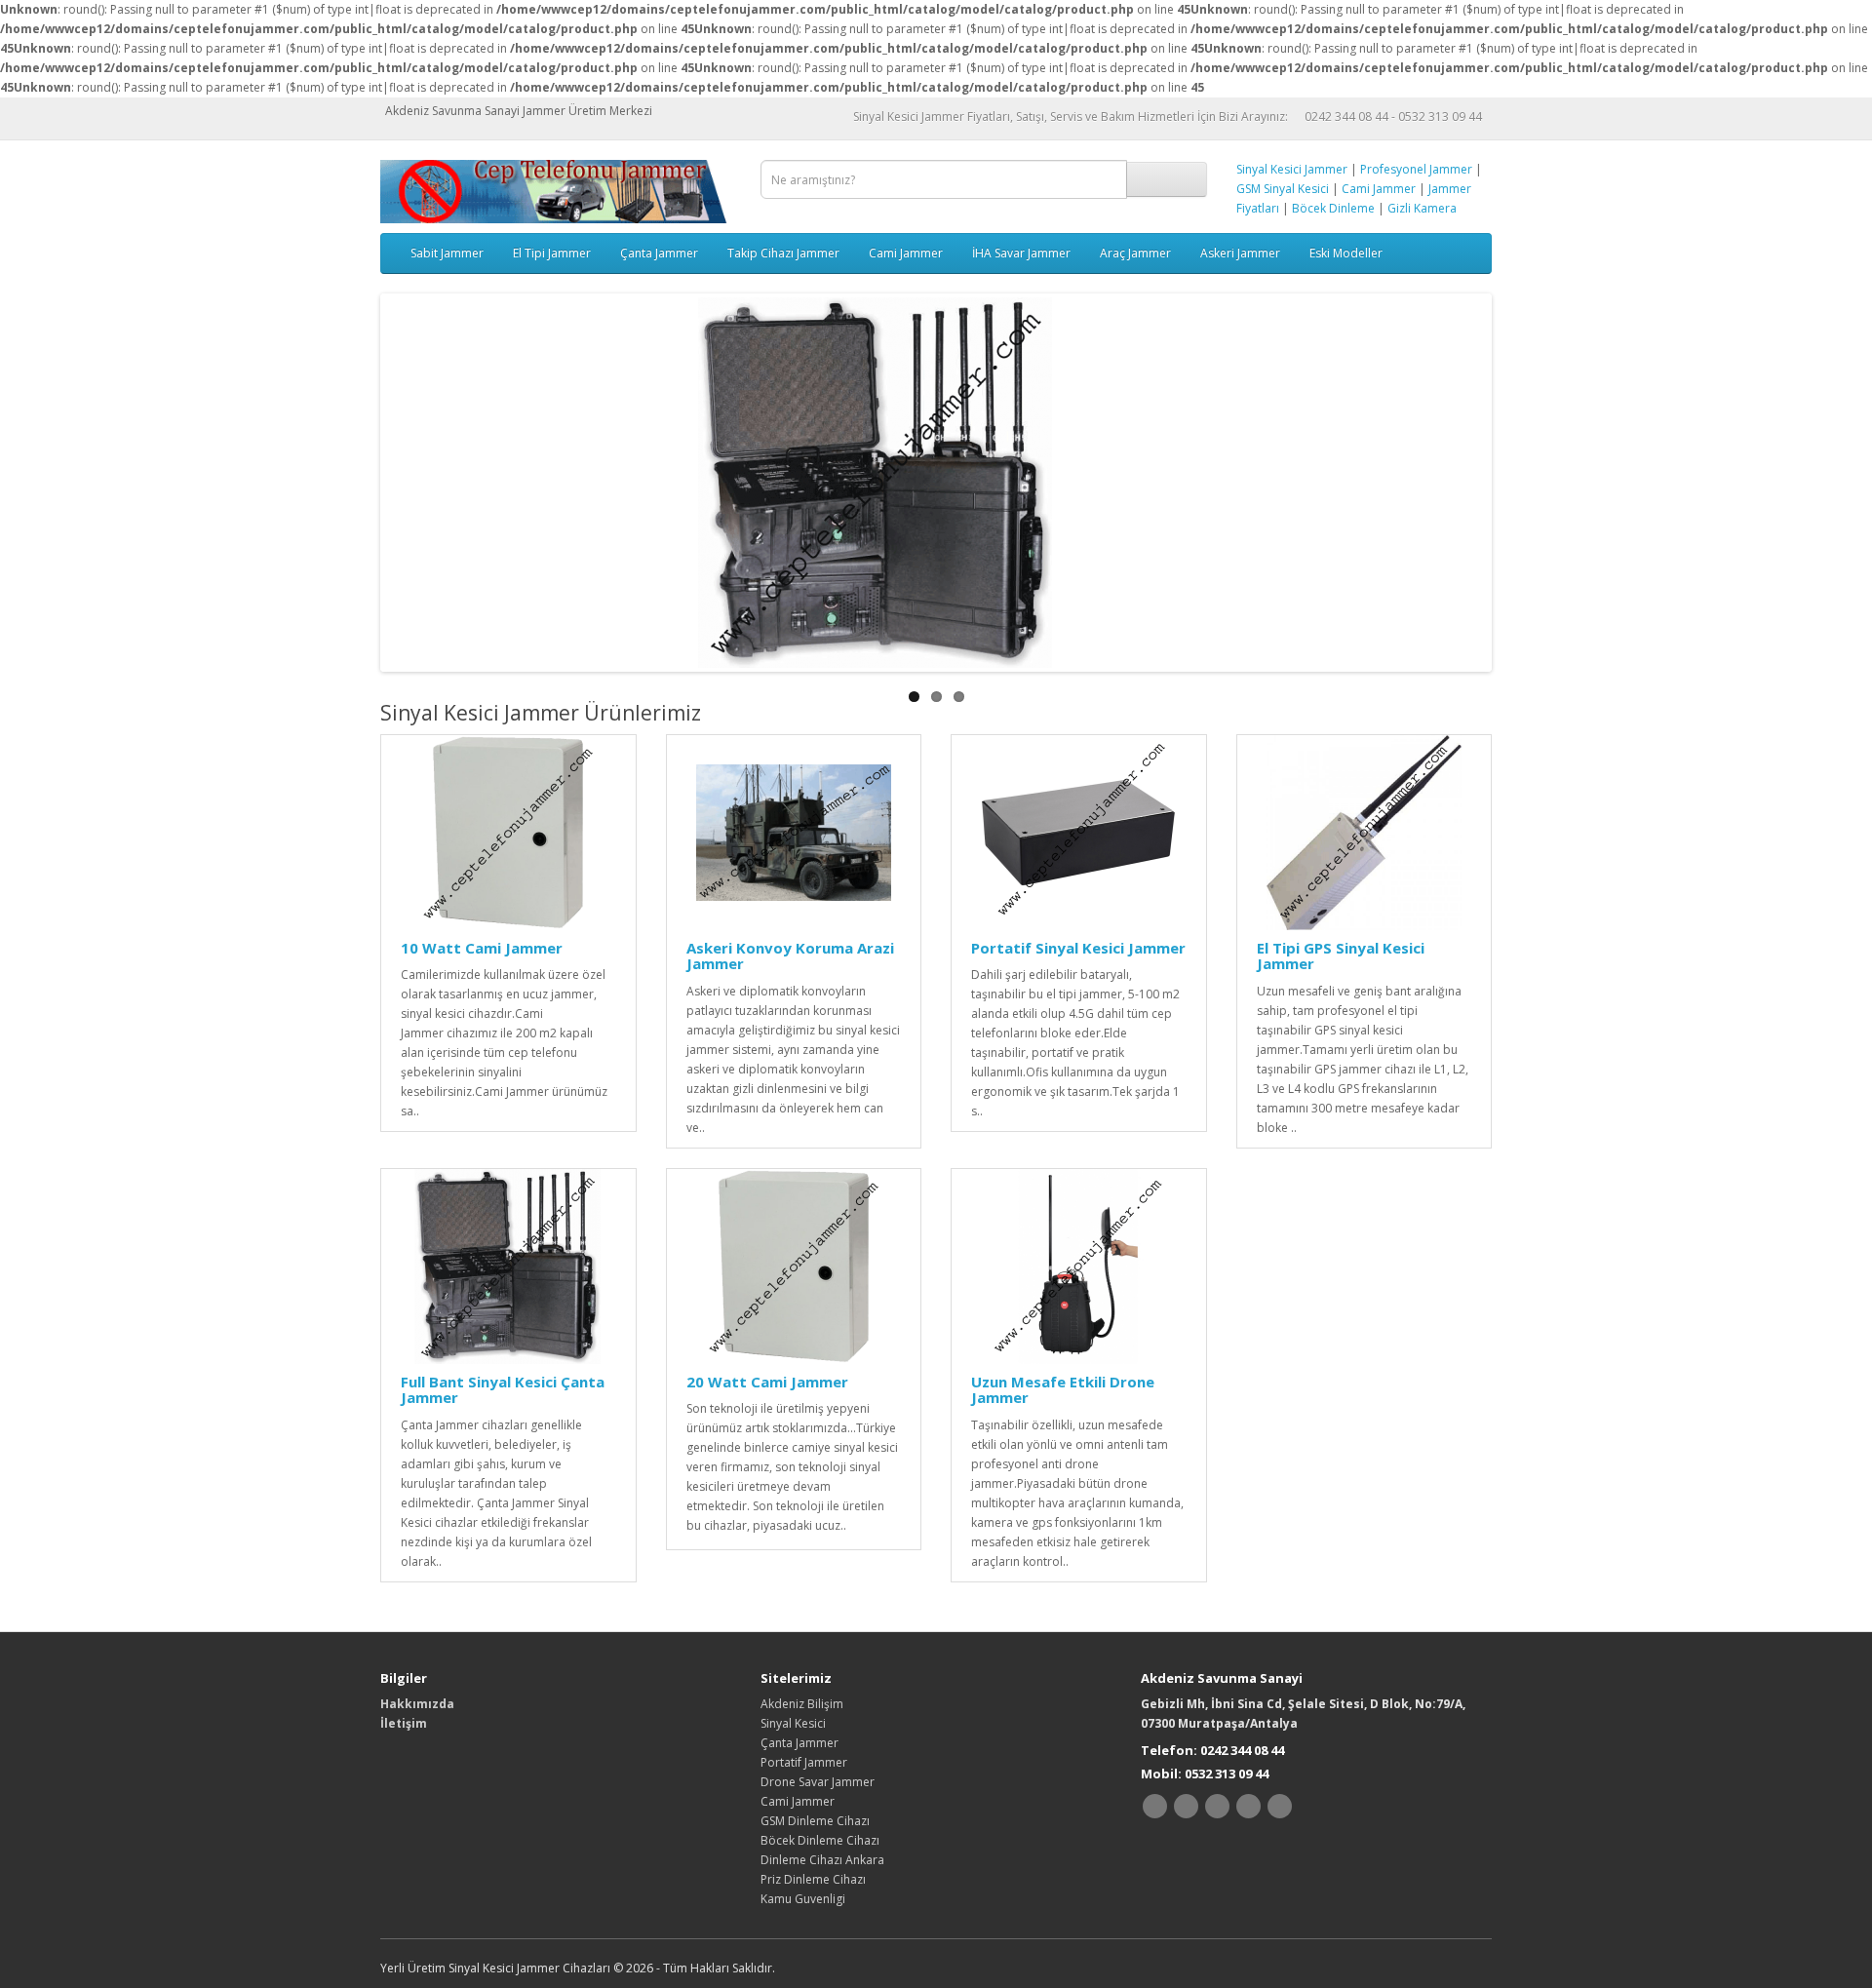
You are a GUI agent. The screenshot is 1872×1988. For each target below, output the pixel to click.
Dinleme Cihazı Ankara (822, 1860)
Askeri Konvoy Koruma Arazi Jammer (790, 956)
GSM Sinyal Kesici (1283, 189)
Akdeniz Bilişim (802, 1704)
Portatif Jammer (804, 1762)
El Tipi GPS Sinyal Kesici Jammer (1341, 956)
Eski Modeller (1346, 253)
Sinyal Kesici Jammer (1292, 169)
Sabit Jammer (447, 253)
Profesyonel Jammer (1416, 169)
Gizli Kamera (1422, 208)
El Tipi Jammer (552, 253)
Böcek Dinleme (1333, 208)
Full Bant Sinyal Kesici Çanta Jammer (503, 1390)
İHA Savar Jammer (1021, 253)
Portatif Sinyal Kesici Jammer (1078, 948)
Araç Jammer (1135, 253)
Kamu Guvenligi (803, 1899)
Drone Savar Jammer (818, 1782)
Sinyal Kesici (793, 1723)
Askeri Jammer (1240, 253)
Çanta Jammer (659, 253)
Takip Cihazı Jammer (783, 253)
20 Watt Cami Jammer (767, 1382)
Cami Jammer (1379, 189)
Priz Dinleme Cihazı (813, 1879)
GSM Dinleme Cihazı (815, 1821)
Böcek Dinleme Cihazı (820, 1840)
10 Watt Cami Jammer (482, 948)
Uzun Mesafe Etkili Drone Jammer (1063, 1390)
